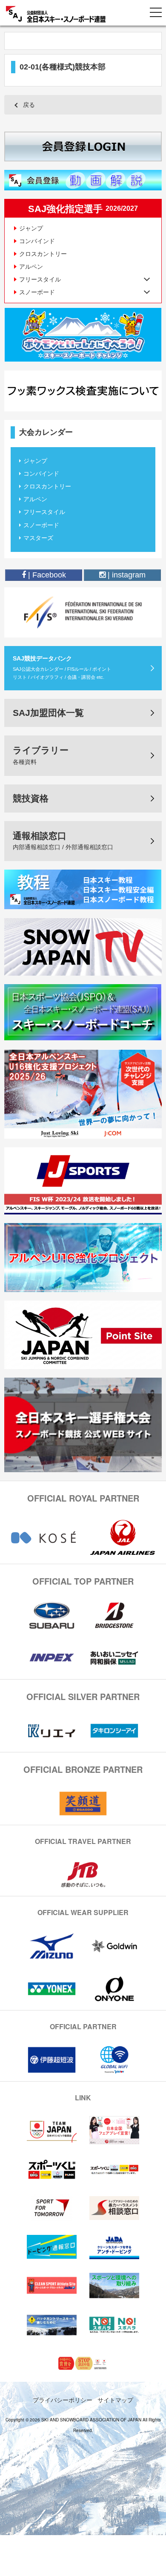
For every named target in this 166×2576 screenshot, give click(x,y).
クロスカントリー (43, 254)
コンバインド (37, 241)
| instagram (126, 575)
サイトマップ (115, 2400)
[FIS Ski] (83, 612)
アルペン (31, 267)
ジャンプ (31, 228)
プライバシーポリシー (63, 2400)
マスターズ (38, 538)
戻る (29, 105)
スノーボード (41, 525)
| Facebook (46, 575)
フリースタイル (44, 512)
